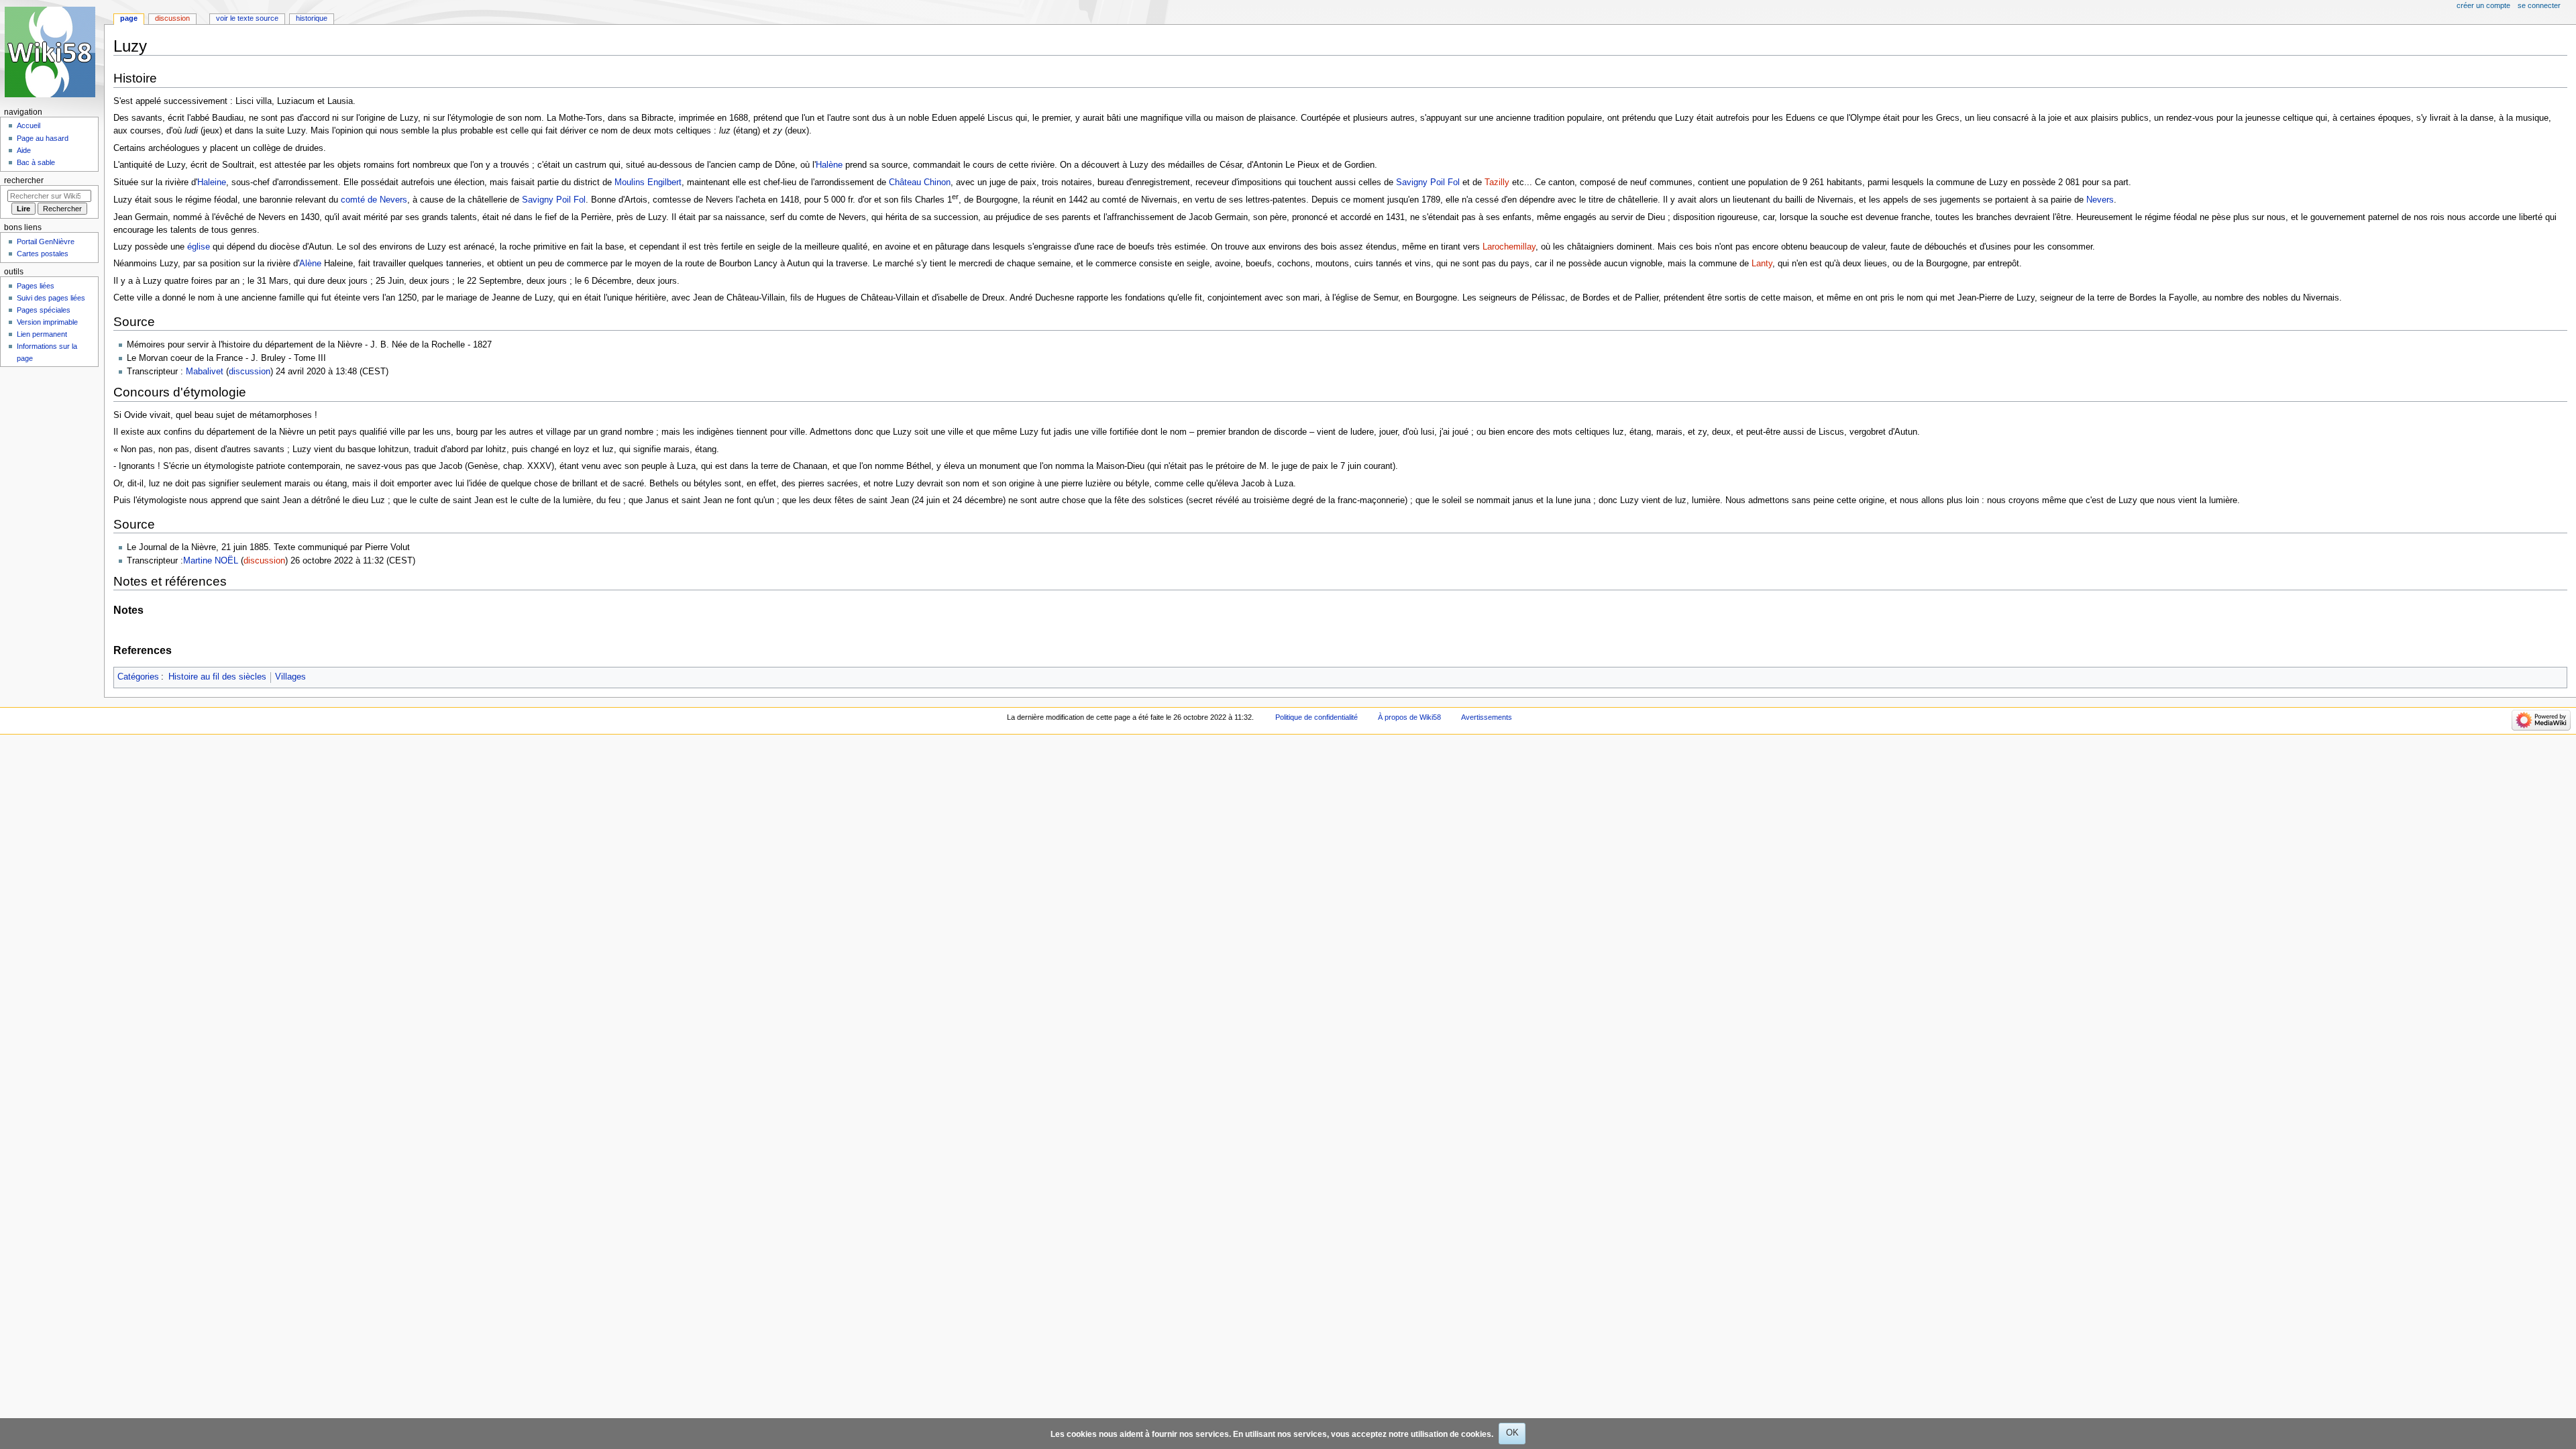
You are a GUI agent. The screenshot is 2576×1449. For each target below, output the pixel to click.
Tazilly (1497, 182)
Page (129, 18)
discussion (250, 372)
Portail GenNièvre (46, 241)
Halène (829, 165)
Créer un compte (2483, 5)
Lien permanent (42, 334)
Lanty (1762, 264)
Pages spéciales (44, 310)
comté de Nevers (374, 200)
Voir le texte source (247, 18)
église (199, 247)
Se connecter (2539, 5)
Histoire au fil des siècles (217, 677)
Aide (24, 150)
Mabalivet (205, 372)
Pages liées (36, 286)
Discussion (172, 18)
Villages (290, 677)
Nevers (2100, 200)
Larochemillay (1509, 247)
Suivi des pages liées (51, 298)
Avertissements (1487, 717)
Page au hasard (43, 138)
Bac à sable (36, 162)
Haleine (212, 182)
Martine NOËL (211, 561)
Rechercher (24, 180)
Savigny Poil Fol (1428, 182)
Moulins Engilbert (648, 182)
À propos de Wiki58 (1409, 717)
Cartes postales (43, 254)
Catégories (138, 677)
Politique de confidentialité (1317, 717)
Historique (312, 18)
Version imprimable (47, 322)
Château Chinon (920, 182)
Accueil (29, 125)
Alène (310, 264)
